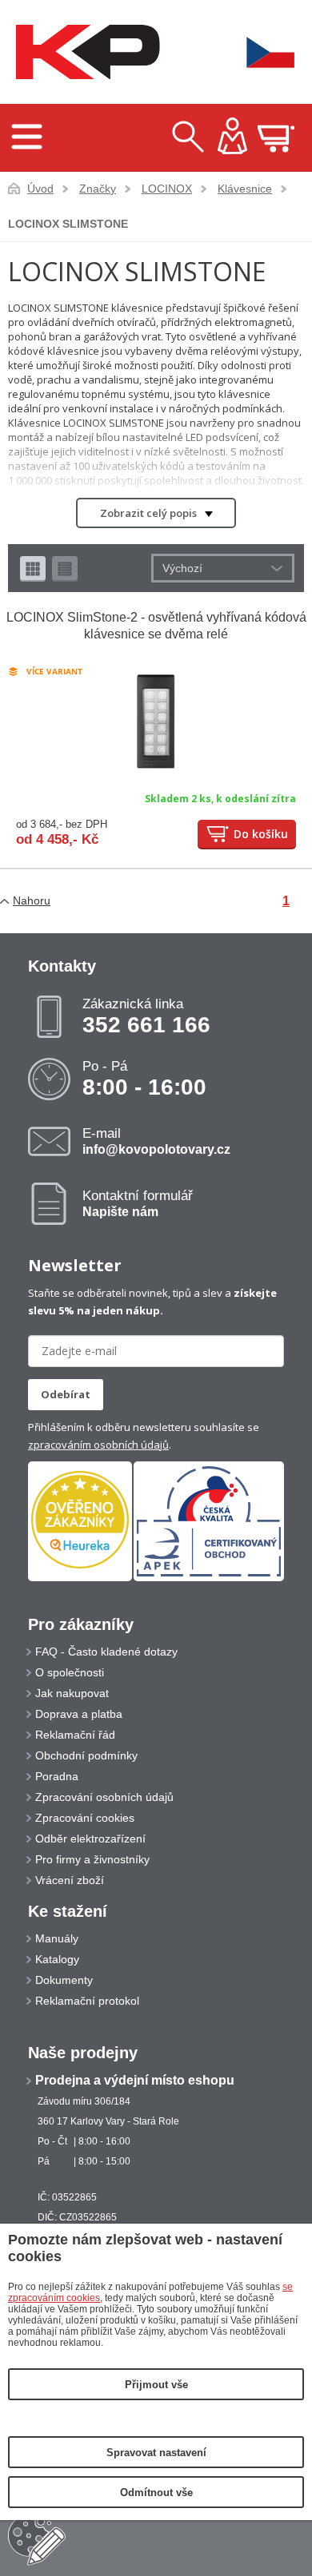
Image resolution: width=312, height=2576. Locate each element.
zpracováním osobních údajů (98, 1445)
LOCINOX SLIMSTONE (68, 224)
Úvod (40, 189)
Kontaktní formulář (138, 1203)
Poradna (57, 1776)
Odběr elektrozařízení (90, 1839)
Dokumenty (64, 1980)
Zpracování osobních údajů (104, 1797)
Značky (98, 189)
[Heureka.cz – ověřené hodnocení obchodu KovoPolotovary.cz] (80, 1521)
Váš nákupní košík (276, 138)
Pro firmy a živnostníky (92, 1859)
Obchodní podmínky (86, 1755)
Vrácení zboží (70, 1880)
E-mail (156, 1141)
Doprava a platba (79, 1714)
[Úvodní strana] (84, 52)
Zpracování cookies (85, 1818)
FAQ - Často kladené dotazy (106, 1652)
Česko (260, 52)
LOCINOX (167, 189)
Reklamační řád (75, 1735)
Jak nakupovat (72, 1693)
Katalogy (57, 1959)
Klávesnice (245, 189)
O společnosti (70, 1672)
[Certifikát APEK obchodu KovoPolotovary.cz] (209, 1578)
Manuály (57, 1938)
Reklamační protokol (87, 2001)
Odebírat (66, 1394)
